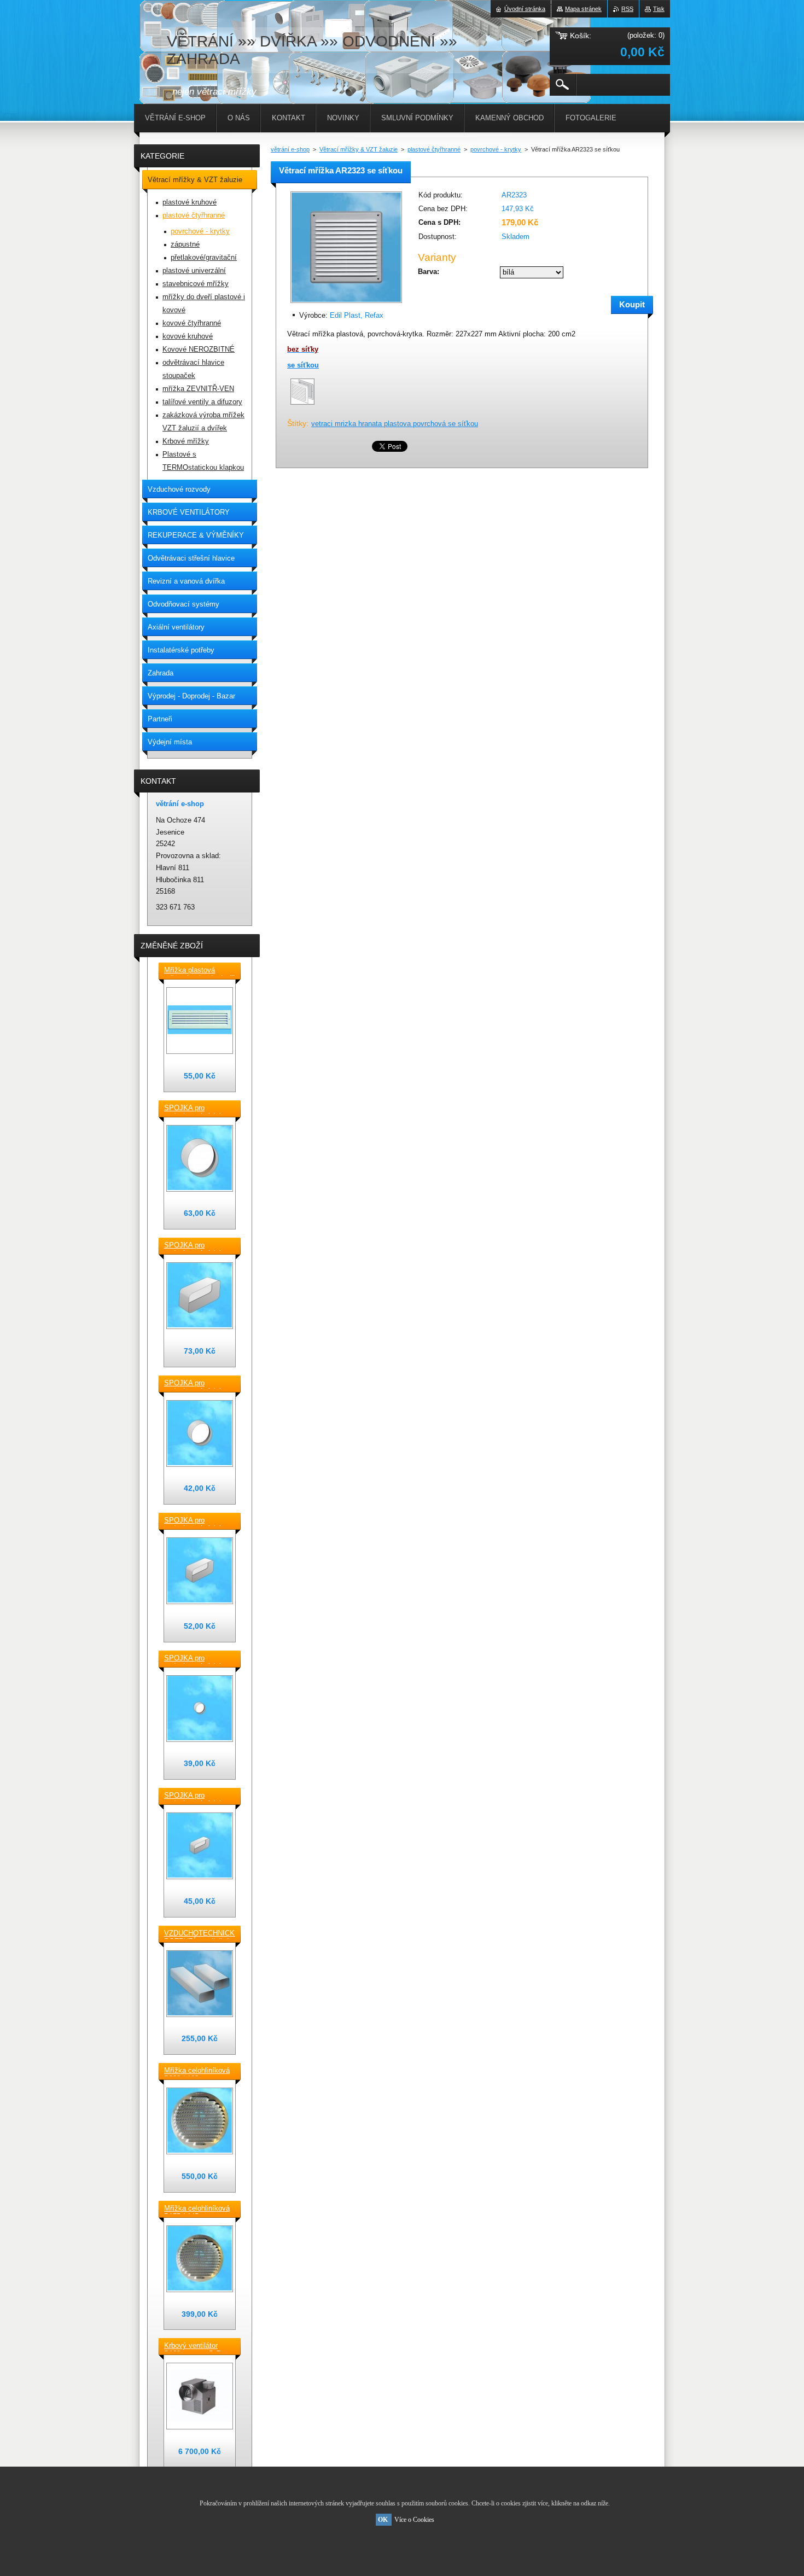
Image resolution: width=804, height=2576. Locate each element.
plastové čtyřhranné (434, 149)
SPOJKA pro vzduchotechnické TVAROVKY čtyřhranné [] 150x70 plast (197, 1521)
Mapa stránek (583, 9)
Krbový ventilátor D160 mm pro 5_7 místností (192, 2346)
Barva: (429, 272)
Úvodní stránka (525, 9)
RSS (627, 9)
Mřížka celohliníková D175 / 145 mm (197, 2209)
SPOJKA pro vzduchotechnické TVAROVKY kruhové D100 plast (197, 1659)
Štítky (297, 423)
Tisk (659, 9)
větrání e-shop (290, 149)
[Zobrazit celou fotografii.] (200, 1021)
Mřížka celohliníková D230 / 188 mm (197, 2071)
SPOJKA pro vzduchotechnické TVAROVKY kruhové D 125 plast (197, 1384)
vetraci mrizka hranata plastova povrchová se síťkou (395, 424)
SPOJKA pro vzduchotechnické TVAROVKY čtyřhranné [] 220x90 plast (197, 1246)
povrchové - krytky (496, 149)
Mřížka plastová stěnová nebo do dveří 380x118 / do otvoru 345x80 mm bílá (199, 971)
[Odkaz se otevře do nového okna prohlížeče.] (346, 304)
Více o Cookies (414, 2520)
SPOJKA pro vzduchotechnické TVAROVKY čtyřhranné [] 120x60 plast (197, 1796)
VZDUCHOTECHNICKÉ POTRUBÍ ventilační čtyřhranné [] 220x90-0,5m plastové (200, 1934)
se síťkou (303, 365)
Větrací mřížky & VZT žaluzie (359, 149)
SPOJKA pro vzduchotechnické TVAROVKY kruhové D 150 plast (197, 1109)
